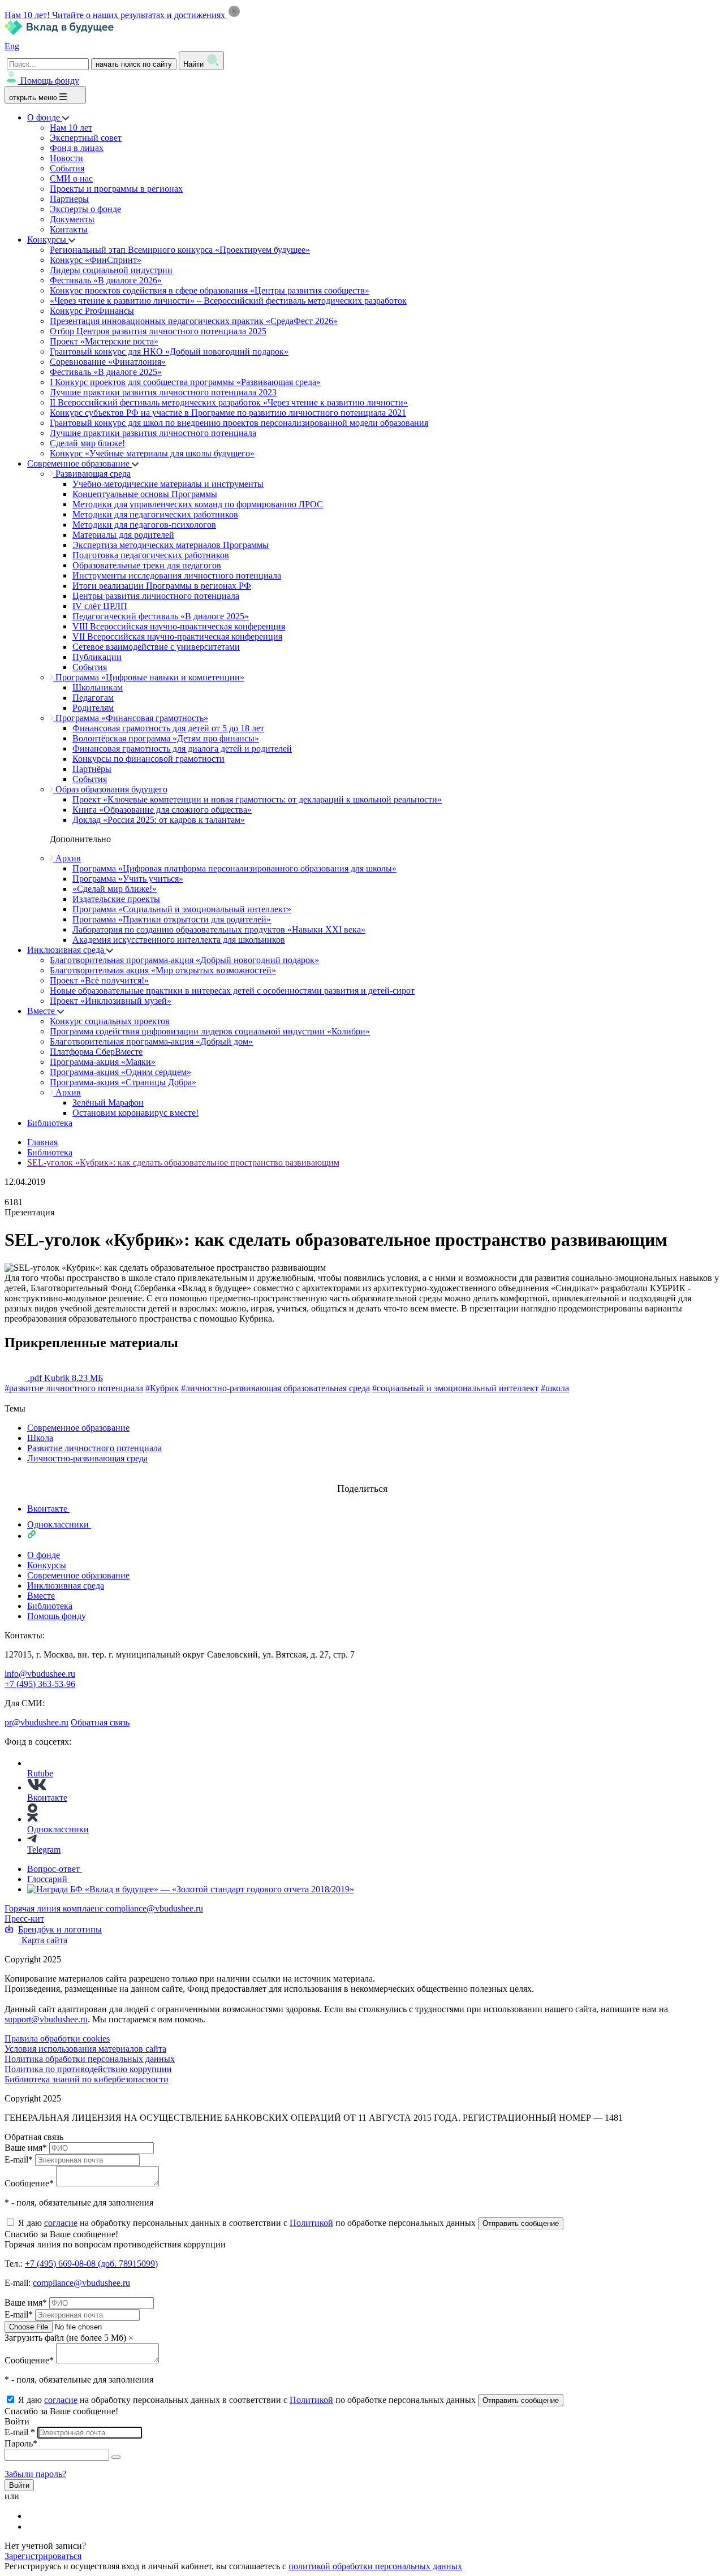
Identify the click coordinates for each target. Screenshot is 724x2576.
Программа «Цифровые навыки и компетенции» (149, 677)
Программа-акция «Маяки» (103, 1062)
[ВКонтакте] (35, 2516)
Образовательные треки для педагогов (147, 565)
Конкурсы (48, 240)
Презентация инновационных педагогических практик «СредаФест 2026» (194, 321)
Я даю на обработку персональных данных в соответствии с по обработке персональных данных (248, 2223)
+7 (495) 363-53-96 (40, 1684)
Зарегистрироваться (43, 2556)
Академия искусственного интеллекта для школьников (179, 940)
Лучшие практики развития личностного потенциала (153, 433)
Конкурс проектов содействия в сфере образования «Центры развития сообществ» (210, 290)
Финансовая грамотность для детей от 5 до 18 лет (168, 728)
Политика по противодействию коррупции (88, 2069)
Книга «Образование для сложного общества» (162, 810)
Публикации (97, 657)
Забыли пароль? (35, 2474)
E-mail (19, 2159)
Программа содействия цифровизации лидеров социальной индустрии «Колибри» (210, 1031)
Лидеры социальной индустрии (111, 270)
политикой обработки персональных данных (375, 2566)
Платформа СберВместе (96, 1052)
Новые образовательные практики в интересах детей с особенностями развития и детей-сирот (232, 991)
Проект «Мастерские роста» (104, 341)
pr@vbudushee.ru (36, 1722)
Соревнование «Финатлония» (108, 362)
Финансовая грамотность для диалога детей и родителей (182, 748)
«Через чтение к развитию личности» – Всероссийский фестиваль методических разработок (228, 301)
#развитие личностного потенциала (74, 1388)
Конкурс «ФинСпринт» (96, 260)
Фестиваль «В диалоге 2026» (106, 280)
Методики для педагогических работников (155, 514)
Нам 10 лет (71, 128)
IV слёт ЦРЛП (100, 606)
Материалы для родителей (123, 535)
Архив (67, 858)
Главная (42, 1142)
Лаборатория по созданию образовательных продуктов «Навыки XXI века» (219, 929)
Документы (72, 219)
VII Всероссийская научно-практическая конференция (177, 637)
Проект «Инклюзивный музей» (111, 1001)
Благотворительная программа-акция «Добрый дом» (151, 1041)
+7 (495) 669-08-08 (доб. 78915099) (91, 2264)
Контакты (69, 229)
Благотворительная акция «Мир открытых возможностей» (163, 970)
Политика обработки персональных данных (90, 2059)
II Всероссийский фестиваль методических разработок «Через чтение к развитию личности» (229, 402)
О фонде (45, 117)
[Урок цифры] (362, 1478)
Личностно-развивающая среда (87, 1458)
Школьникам (98, 687)
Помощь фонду (50, 81)
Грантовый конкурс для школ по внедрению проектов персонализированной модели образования (239, 423)
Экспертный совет (86, 138)
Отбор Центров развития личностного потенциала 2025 (158, 331)
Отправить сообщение (521, 2223)
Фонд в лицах (77, 148)
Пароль (21, 2443)
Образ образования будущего (110, 789)
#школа (555, 1388)
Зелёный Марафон (108, 1103)
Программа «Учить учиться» (128, 879)
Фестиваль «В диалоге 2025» (106, 372)
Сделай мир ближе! (87, 443)
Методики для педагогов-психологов (144, 525)
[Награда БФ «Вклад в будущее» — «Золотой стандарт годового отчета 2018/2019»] (191, 1889)
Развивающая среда (92, 474)
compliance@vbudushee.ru (154, 1908)
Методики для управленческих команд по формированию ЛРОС (198, 504)
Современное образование (79, 463)
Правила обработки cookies (57, 2038)
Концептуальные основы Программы (145, 494)
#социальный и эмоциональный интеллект (455, 1388)
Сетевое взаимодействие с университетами (156, 647)
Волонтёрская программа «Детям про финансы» (166, 738)
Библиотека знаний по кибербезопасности (87, 2079)
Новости (66, 158)
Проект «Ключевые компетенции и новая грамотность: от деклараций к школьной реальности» (257, 799)
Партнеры (69, 199)
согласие (61, 2223)
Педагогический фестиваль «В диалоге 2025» (161, 616)
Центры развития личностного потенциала (156, 596)
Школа (40, 1438)
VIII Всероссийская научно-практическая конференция (179, 626)
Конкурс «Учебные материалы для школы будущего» (152, 453)
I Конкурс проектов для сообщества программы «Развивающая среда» (185, 382)
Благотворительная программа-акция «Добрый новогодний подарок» (184, 960)
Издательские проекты (116, 899)
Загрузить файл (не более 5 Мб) (65, 2338)
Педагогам (93, 698)
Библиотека (50, 1123)
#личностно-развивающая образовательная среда (275, 1388)
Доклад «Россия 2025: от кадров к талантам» (159, 820)
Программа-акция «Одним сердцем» (120, 1072)
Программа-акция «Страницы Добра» (123, 1082)
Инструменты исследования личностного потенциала (177, 575)
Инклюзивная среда (67, 950)
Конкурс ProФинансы (92, 311)
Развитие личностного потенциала (94, 1448)
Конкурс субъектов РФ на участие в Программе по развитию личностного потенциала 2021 (228, 413)
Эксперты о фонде (85, 209)
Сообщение (29, 2183)
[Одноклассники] (35, 2527)
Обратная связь (100, 1722)
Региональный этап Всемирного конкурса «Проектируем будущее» (180, 250)
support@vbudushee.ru (46, 2019)
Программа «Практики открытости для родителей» (172, 919)
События (67, 168)
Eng (12, 46)
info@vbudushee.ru (40, 1674)
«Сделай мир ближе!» (115, 889)
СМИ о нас (71, 178)
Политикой (311, 2223)
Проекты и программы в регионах (116, 189)
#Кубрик (162, 1388)
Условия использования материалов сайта (85, 2049)
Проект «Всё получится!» (99, 980)
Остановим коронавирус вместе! (135, 1113)
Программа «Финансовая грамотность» (131, 718)
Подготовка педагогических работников (151, 555)
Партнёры (92, 769)
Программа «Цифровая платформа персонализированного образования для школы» (234, 868)
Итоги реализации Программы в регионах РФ (162, 586)
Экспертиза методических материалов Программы (171, 545)
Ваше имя (26, 2148)
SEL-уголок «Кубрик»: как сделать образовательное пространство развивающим (183, 1162)
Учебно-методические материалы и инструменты (168, 484)
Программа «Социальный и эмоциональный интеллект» (182, 909)
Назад (16, 1398)
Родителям (93, 708)
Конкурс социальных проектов (110, 1021)
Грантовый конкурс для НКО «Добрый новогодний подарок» (169, 351)
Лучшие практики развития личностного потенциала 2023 (163, 392)
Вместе (42, 1011)
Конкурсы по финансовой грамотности (148, 759)
